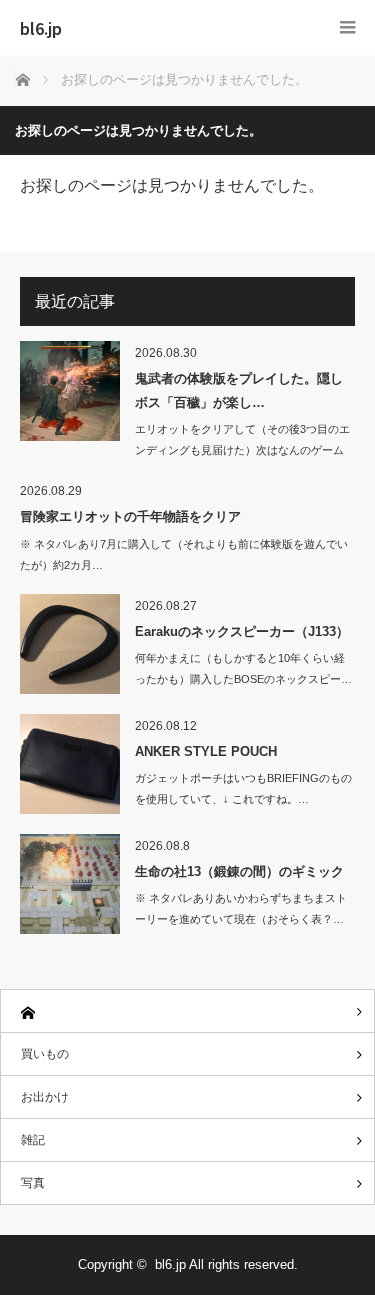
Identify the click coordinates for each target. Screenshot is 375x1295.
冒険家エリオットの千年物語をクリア (130, 516)
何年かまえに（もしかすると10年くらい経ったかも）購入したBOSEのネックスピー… (243, 668)
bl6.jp (41, 28)
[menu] (347, 27)
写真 (33, 1183)
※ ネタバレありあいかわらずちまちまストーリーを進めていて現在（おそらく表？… (241, 908)
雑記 (33, 1140)
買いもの (45, 1054)
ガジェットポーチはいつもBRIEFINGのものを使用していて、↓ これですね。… (243, 788)
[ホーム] (187, 1011)
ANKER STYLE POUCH (206, 751)
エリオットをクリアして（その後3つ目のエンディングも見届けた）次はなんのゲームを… (242, 450)
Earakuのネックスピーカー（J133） (242, 631)
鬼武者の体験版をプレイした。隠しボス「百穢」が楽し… (239, 390)
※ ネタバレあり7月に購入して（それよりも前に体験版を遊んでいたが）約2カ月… (184, 554)
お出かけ (45, 1097)
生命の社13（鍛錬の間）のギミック (239, 871)
